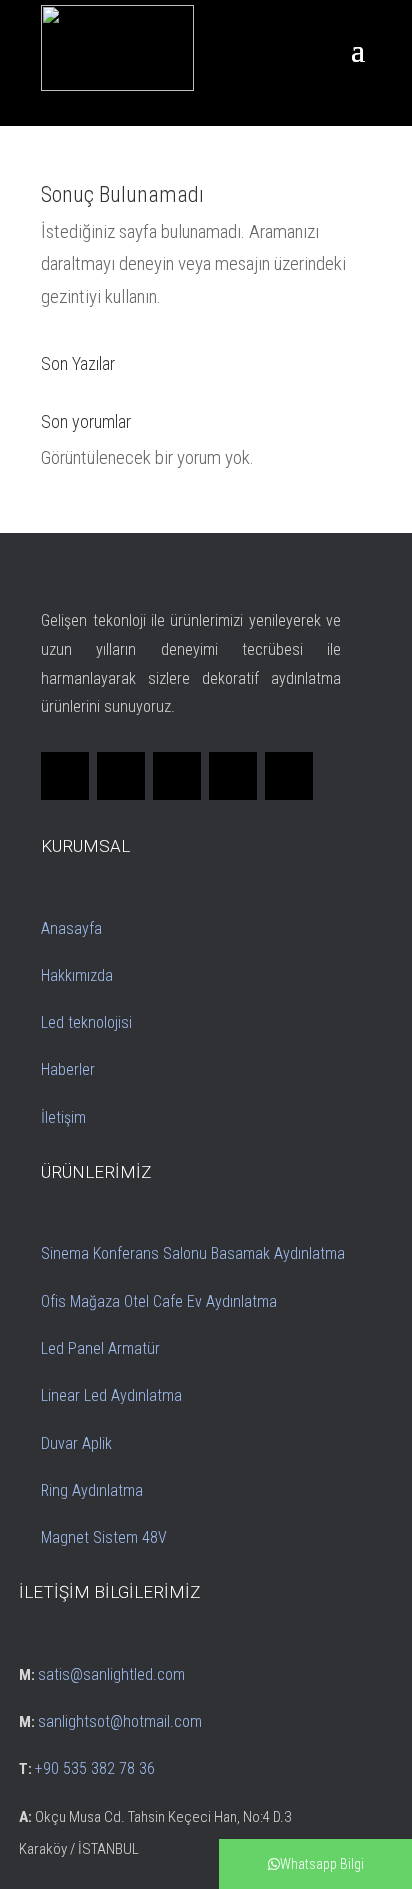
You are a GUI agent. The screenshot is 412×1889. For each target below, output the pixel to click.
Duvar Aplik (76, 1443)
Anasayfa (71, 928)
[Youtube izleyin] (289, 776)
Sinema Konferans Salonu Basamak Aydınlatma (193, 1253)
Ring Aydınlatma (92, 1490)
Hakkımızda (77, 975)
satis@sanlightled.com (111, 1674)
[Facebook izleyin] (65, 776)
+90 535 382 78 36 (95, 1768)
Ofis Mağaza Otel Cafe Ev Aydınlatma (159, 1301)
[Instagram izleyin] (233, 776)
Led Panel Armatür (100, 1348)
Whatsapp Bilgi (322, 1864)
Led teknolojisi (86, 1022)
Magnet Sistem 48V (104, 1537)
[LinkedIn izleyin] (177, 776)
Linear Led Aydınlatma (111, 1395)
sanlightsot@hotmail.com (120, 1721)
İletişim (63, 1117)
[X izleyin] (121, 776)
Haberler (68, 1069)
